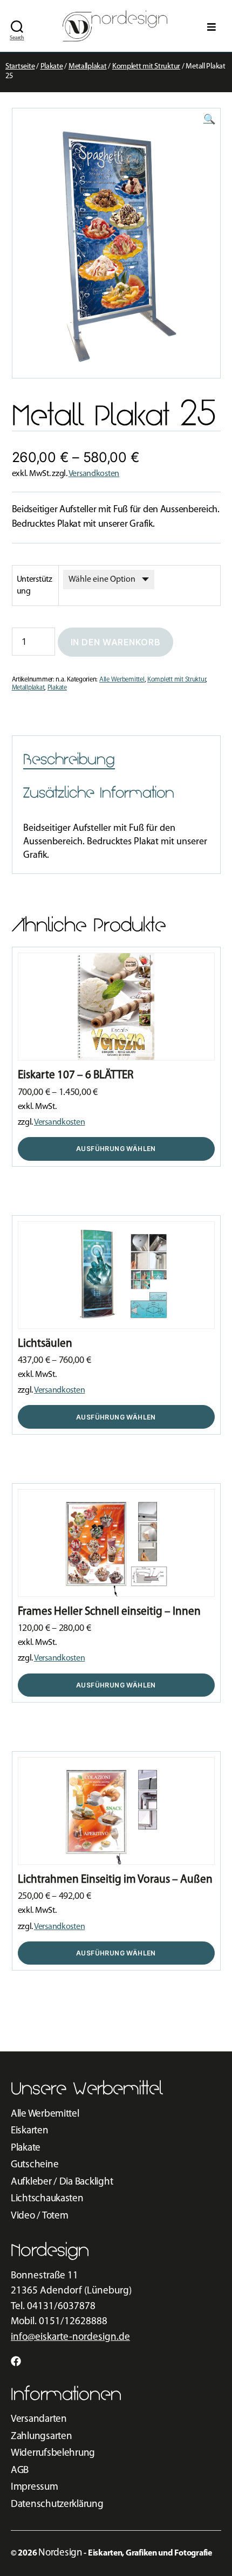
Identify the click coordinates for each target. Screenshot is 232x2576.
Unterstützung (35, 586)
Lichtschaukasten (47, 2199)
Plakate (52, 67)
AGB (20, 2471)
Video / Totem (40, 2216)
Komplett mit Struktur (146, 67)
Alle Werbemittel (122, 680)
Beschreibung (69, 759)
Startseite (20, 67)
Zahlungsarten (42, 2437)
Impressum (35, 2487)
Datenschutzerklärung (57, 2505)
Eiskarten (30, 2131)
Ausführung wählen (116, 1149)
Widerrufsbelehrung (53, 2453)
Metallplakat (88, 67)
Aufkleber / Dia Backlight (62, 2182)
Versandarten (39, 2419)
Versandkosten (94, 474)
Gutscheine (35, 2165)
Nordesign (60, 2553)
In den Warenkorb (116, 642)
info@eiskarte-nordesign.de (70, 2337)
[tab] (69, 760)
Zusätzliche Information (99, 793)
